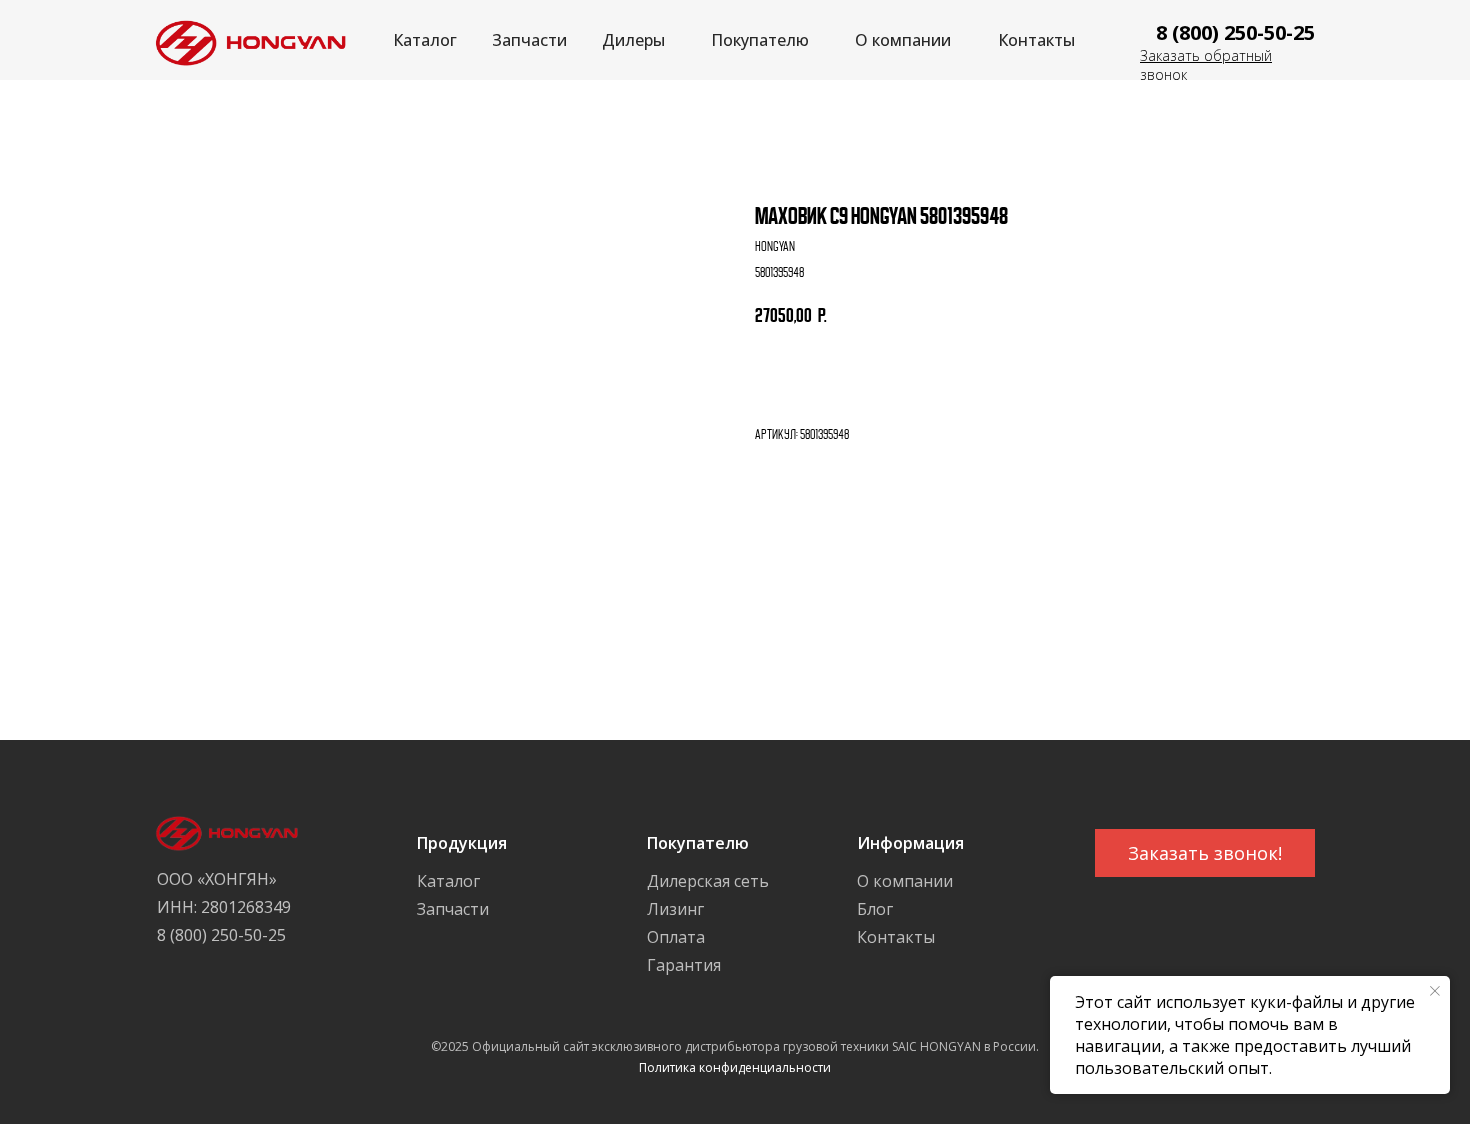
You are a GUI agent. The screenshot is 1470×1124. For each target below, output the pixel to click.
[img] (245, 40)
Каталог (425, 40)
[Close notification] (1435, 991)
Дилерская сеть (708, 881)
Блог (875, 909)
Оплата (676, 937)
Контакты (1036, 40)
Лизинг (675, 909)
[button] (1205, 853)
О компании (903, 40)
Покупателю (760, 40)
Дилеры (633, 40)
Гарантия (684, 965)
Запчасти (529, 40)
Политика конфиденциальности (735, 1067)
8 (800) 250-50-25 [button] (1235, 32)
